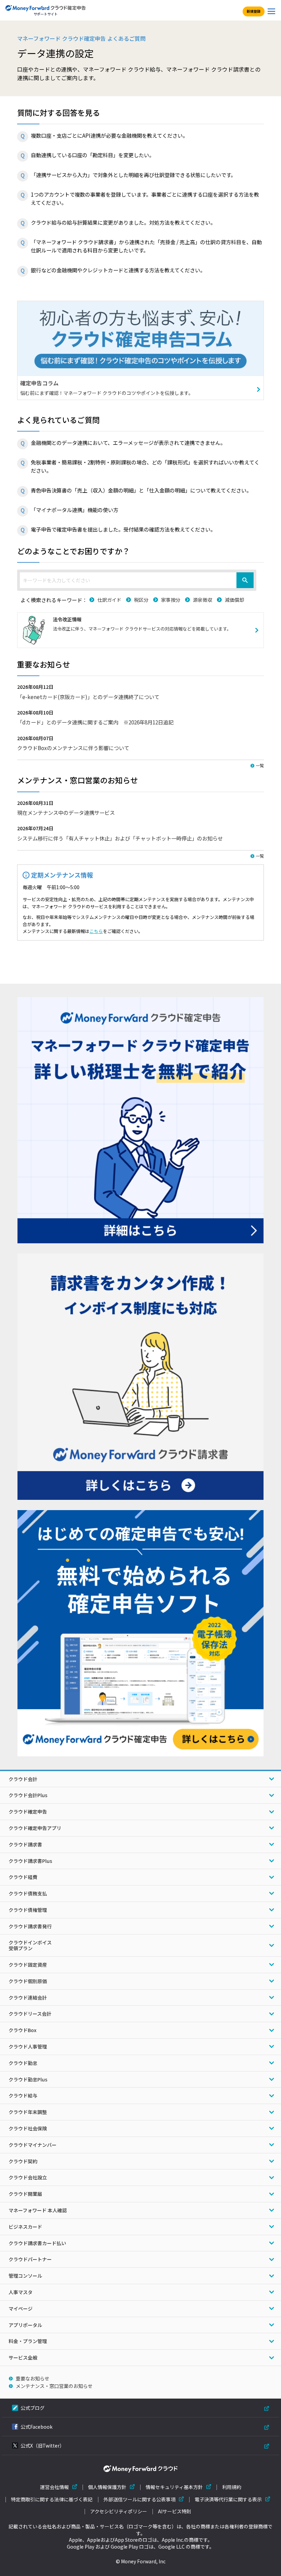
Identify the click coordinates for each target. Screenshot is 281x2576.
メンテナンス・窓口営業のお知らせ (54, 2386)
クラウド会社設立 (28, 2177)
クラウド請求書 (25, 1844)
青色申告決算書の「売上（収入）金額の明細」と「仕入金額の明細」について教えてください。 (141, 490)
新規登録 (254, 11)
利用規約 (232, 2487)
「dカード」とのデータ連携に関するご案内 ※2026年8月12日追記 (95, 722)
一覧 (260, 765)
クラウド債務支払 (28, 1893)
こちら (96, 931)
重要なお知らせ (33, 2378)
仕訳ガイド (109, 600)
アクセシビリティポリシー (119, 2511)
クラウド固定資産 (28, 1965)
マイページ (21, 2309)
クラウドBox (22, 2030)
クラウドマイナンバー (33, 2145)
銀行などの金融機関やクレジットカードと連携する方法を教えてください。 (118, 270)
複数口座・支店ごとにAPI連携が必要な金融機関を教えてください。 (109, 135)
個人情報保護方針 (107, 2487)
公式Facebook (36, 2427)
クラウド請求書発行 (30, 1926)
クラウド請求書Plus (30, 1861)
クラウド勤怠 (23, 2063)
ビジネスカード (25, 2227)
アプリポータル (25, 2325)
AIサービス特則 (175, 2511)
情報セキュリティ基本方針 (174, 2487)
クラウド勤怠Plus (28, 2079)
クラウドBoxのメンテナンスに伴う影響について (73, 748)
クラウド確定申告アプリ (35, 1828)
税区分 (141, 600)
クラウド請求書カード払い (37, 2243)
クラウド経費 (23, 1877)
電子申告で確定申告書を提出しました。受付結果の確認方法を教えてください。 (123, 529)
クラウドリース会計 (30, 2014)
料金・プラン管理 (28, 2341)
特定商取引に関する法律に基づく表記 (52, 2499)
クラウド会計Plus (28, 1795)
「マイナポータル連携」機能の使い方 (75, 510)
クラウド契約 (23, 2161)
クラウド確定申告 (28, 1812)
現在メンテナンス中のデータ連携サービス (66, 812)
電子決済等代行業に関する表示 (228, 2499)
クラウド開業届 (25, 2194)
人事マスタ (21, 2292)
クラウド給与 (23, 2095)
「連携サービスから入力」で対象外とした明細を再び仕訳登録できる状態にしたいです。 (133, 175)
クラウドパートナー (30, 2259)
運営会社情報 (54, 2487)
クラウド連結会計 (28, 1998)
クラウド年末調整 (28, 2112)
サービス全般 (23, 2357)
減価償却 (234, 600)
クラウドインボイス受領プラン (30, 1945)
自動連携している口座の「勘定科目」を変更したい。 (93, 155)
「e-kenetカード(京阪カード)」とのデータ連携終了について (88, 697)
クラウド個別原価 (28, 1981)
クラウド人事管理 (28, 2046)
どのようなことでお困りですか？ (74, 551)
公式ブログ (33, 2408)
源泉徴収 (203, 600)
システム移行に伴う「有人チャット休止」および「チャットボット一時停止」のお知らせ (120, 838)
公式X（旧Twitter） (42, 2446)
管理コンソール (25, 2276)
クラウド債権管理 (28, 1910)
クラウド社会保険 (28, 2128)
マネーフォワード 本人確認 (38, 2210)
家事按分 (171, 600)
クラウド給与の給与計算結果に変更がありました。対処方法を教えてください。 (123, 222)
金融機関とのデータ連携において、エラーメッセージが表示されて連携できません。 (128, 443)
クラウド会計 (23, 1779)
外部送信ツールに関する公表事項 (139, 2499)
